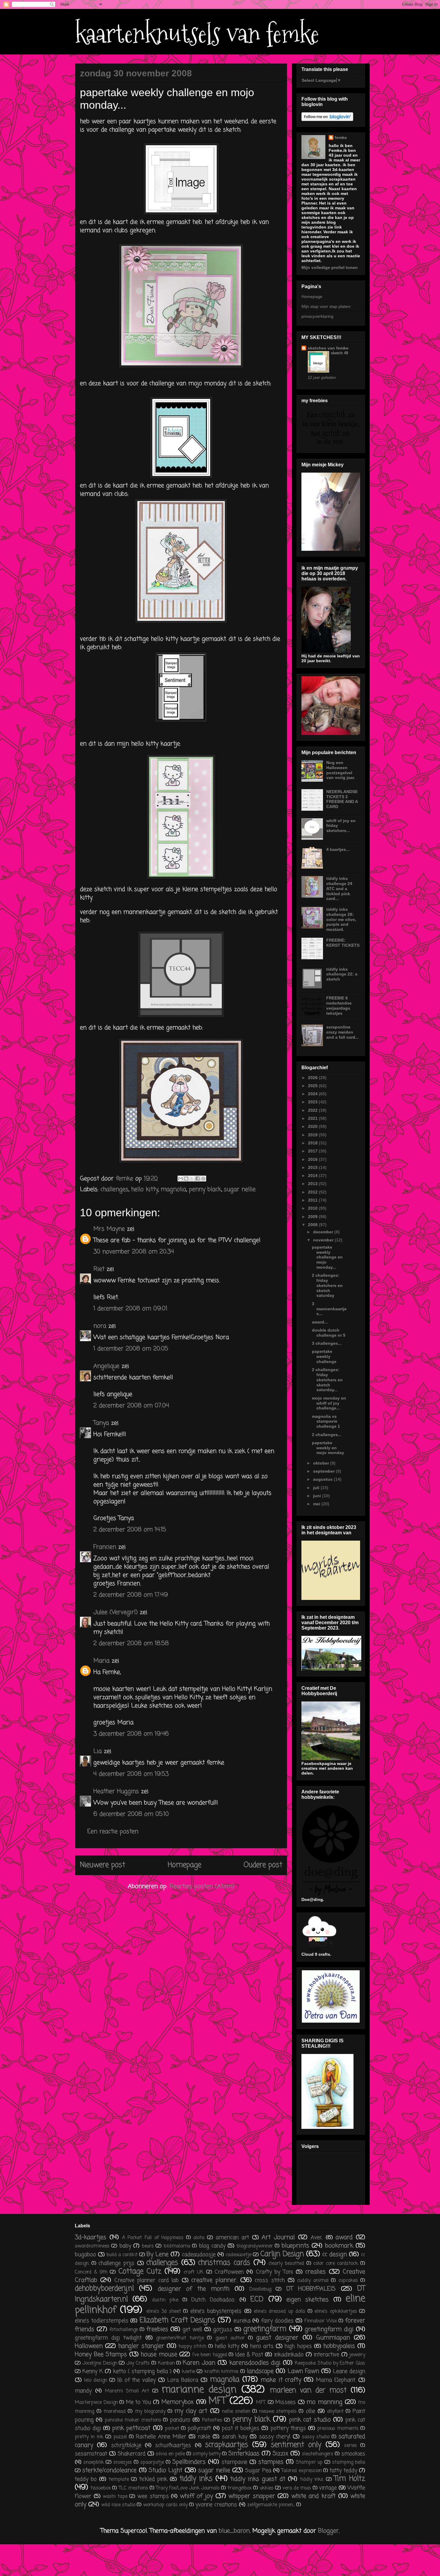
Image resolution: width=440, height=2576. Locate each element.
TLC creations (133, 2488)
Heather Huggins (116, 1791)
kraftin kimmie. (222, 2372)
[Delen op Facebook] (198, 1179)
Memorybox (177, 2402)
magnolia (173, 1189)
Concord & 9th (91, 2272)
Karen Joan (199, 2363)
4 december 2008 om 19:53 (131, 1774)
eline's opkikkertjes (336, 2312)
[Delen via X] (192, 1179)
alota (199, 2238)
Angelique (107, 1366)
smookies (353, 2454)
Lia (98, 1751)
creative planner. (214, 2280)
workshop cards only (165, 2505)
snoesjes (123, 2462)
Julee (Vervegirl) (116, 1612)
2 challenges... (327, 1435)
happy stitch (192, 2347)
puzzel (120, 2437)
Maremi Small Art (127, 2391)
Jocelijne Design (100, 2363)
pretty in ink (89, 2437)
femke (341, 137)
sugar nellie (240, 1189)
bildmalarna (177, 2246)
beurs (148, 2246)
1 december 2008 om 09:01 (130, 1309)
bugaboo (85, 2255)
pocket (172, 2429)
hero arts (262, 2346)
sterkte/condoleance (109, 2470)
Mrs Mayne (109, 1229)
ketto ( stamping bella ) (142, 2371)
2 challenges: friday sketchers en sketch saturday (327, 1285)
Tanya (101, 1423)
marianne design (199, 2390)
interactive (326, 2355)
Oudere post (263, 1865)
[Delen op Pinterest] (203, 1179)
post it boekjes (241, 2428)
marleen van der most (308, 2390)
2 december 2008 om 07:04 (131, 1406)
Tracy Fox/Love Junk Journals (188, 2488)
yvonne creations (216, 2505)
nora (100, 1326)
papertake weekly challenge (324, 1356)
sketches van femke (328, 348)
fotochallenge (124, 2330)
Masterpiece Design (96, 2403)
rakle (204, 2437)
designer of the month (194, 2289)
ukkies (267, 2488)
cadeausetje (239, 2255)
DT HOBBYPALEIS (311, 2289)
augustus (323, 1479)
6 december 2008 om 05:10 (131, 1814)
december (324, 1232)
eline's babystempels (216, 2311)
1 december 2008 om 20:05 (131, 1349)
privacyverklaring (317, 316)
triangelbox (240, 2488)
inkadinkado (289, 2355)
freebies (157, 2329)
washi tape (115, 2497)
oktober (322, 1463)
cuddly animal (313, 2281)
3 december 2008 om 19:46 (131, 1734)
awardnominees (92, 2246)
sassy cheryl (275, 2437)
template (119, 2480)
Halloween (89, 2346)
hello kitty (145, 1189)
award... (320, 1322)
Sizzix (280, 2454)
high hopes (298, 2346)
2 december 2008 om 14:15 (130, 1530)
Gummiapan (333, 2338)
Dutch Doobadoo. (213, 2300)
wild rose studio (118, 2505)
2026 (313, 1078)
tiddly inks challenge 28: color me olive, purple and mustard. (341, 919)
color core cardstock (336, 2264)
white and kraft (313, 2496)
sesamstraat (91, 2454)
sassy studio (316, 2437)
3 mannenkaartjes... (329, 1309)
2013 (313, 1184)
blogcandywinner (255, 2246)
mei (317, 1504)
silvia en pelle (170, 2454)
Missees (286, 2402)
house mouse (159, 2355)
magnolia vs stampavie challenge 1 (326, 1421)
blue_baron (234, 2531)
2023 (313, 1102)
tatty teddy (343, 2471)
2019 (313, 1135)
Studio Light (166, 2470)
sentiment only (296, 2445)
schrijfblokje (126, 2445)
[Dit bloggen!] (186, 1179)
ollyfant (335, 2412)
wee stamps (153, 2496)
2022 (313, 1110)
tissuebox (101, 2488)
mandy (83, 2391)
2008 (313, 1225)
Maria (101, 1661)
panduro (180, 2420)
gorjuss (223, 2330)
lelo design (96, 2380)
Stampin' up (309, 2462)
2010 (313, 1208)
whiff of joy (196, 2496)
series (351, 2446)
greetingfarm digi (329, 2329)
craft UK (194, 2272)
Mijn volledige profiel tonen (330, 267)
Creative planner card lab (147, 2280)
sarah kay (235, 2437)
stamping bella (349, 2462)
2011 (313, 1200)
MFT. (261, 2403)
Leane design (349, 2371)
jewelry (357, 2355)
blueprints (295, 2246)
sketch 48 (339, 353)
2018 (313, 1143)
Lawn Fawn (303, 2371)
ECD (257, 2299)
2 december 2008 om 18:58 (131, 1644)
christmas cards (224, 2263)
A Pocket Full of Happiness (153, 2238)
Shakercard (132, 2454)
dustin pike (165, 2300)
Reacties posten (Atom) (202, 1886)
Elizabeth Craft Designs (177, 2320)
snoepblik (94, 2462)
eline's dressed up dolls (280, 2312)
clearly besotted (286, 2264)
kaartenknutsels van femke (197, 34)
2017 (313, 1151)
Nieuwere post (103, 1865)
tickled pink (153, 2479)
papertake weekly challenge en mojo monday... (327, 1257)
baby (125, 2246)
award (344, 2237)
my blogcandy (150, 2412)
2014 (313, 1176)
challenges (114, 1189)
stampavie (234, 2462)
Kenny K (92, 2371)
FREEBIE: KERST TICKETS (343, 943)
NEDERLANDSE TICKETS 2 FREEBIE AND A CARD (342, 799)
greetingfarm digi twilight (108, 2338)
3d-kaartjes (91, 2237)
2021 (313, 1118)
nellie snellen (236, 2412)
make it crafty (281, 2380)
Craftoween (229, 2272)
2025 (313, 1086)
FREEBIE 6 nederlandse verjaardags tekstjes (339, 1005)
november (324, 1240)
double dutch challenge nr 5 (329, 1333)
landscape (260, 2371)
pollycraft (199, 2428)
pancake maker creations (133, 2420)
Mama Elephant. (336, 2380)
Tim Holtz (350, 2479)
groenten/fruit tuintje (180, 2338)
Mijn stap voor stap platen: (326, 306)
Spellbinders (189, 2462)
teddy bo (86, 2479)
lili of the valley (137, 2380)
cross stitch (270, 2280)
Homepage (184, 1865)
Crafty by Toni (274, 2272)
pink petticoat (131, 2428)
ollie (311, 2411)
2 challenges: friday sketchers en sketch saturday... (327, 1380)
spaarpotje (152, 2462)
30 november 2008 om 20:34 (134, 1252)
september (324, 1471)
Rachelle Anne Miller (161, 2437)
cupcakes (348, 2281)
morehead (115, 2412)
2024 (313, 1094)
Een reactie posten (113, 1832)
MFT (217, 2401)
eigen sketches (308, 2300)
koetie (189, 2372)
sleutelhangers (318, 2454)
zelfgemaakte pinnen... (271, 2505)
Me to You (139, 2402)
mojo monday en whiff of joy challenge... (329, 1403)
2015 (313, 1167)
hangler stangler (141, 2346)
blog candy (212, 2246)
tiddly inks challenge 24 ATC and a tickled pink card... (339, 888)
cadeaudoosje (199, 2255)
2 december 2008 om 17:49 (131, 1595)
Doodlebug (260, 2289)
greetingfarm (265, 2329)
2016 (313, 1159)
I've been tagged (210, 2355)
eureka (242, 2321)
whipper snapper (252, 2496)
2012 (313, 1192)
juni (318, 1496)
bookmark (339, 2246)
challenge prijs (116, 2263)
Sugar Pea (258, 2471)
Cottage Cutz (140, 2272)
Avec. (317, 2238)
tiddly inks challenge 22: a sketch (342, 974)
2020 (313, 1126)
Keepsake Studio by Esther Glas (330, 2363)
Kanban (166, 2363)
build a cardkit (122, 2255)
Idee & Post (249, 2355)
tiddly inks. (312, 2480)
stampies (271, 2462)
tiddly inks (196, 2479)
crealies (315, 2272)
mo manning (324, 2402)
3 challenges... (327, 1343)
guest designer (277, 2338)
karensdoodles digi (255, 2363)
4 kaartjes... (338, 849)
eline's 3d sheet (164, 2312)
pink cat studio (310, 2420)
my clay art (191, 2411)
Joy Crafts (138, 2363)
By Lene (158, 2254)
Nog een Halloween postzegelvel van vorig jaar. (341, 770)
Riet (99, 1269)
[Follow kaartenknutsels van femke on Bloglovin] (327, 120)
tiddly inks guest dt (258, 2479)
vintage (328, 2488)
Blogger (329, 2531)
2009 (313, 1217)
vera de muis (297, 2488)
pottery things (288, 2428)
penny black (205, 1189)
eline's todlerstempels (102, 2321)
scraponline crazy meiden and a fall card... (343, 1032)
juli (317, 1488)
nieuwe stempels (278, 2412)
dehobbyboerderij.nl (104, 2289)
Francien (105, 1547)
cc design (335, 2254)
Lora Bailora (183, 2380)
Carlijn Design (282, 2254)
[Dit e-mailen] (180, 1179)
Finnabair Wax (321, 2321)
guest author (230, 2338)
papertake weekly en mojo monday (328, 1448)
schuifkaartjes (173, 2445)
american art (232, 2238)
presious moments (338, 2429)
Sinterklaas (244, 2454)
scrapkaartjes (227, 2445)
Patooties (212, 2420)
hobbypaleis (339, 2346)
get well (192, 2330)
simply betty (207, 2454)
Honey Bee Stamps (101, 2355)
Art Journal (278, 2237)
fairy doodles (277, 2321)
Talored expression (301, 2471)
